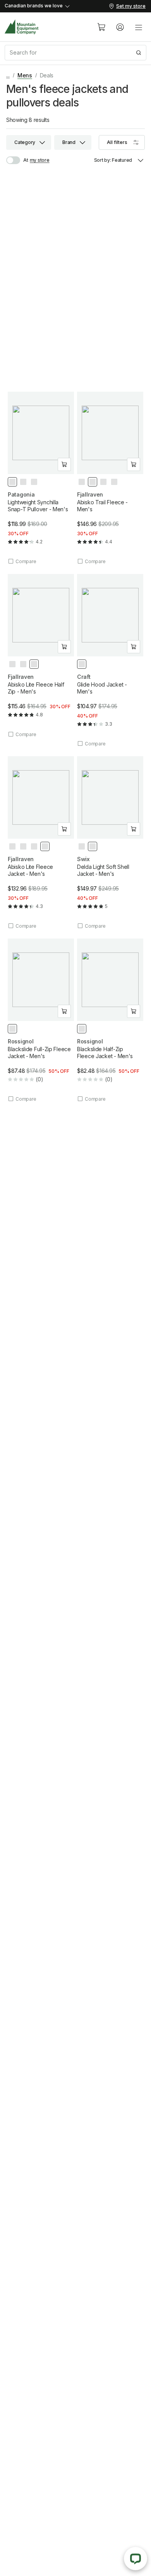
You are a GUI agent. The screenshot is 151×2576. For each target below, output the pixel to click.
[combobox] (75, 53)
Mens (25, 75)
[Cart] (101, 27)
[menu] (139, 27)
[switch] (17, 160)
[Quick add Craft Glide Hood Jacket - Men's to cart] (134, 647)
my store (40, 160)
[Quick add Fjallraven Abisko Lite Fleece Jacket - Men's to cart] (64, 829)
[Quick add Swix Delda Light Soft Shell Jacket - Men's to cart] (134, 829)
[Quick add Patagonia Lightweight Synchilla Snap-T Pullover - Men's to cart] (64, 464)
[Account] (120, 27)
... (8, 75)
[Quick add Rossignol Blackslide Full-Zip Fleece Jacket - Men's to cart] (64, 1011)
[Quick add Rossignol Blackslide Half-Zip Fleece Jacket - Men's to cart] (134, 1011)
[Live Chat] (136, 2559)
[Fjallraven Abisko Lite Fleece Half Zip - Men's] (41, 656)
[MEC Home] (22, 27)
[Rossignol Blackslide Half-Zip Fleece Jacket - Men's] (110, 1020)
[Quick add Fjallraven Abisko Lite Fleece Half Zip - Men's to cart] (64, 647)
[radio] (12, 482)
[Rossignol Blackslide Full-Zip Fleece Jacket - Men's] (41, 1020)
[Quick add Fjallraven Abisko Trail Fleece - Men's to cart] (134, 464)
